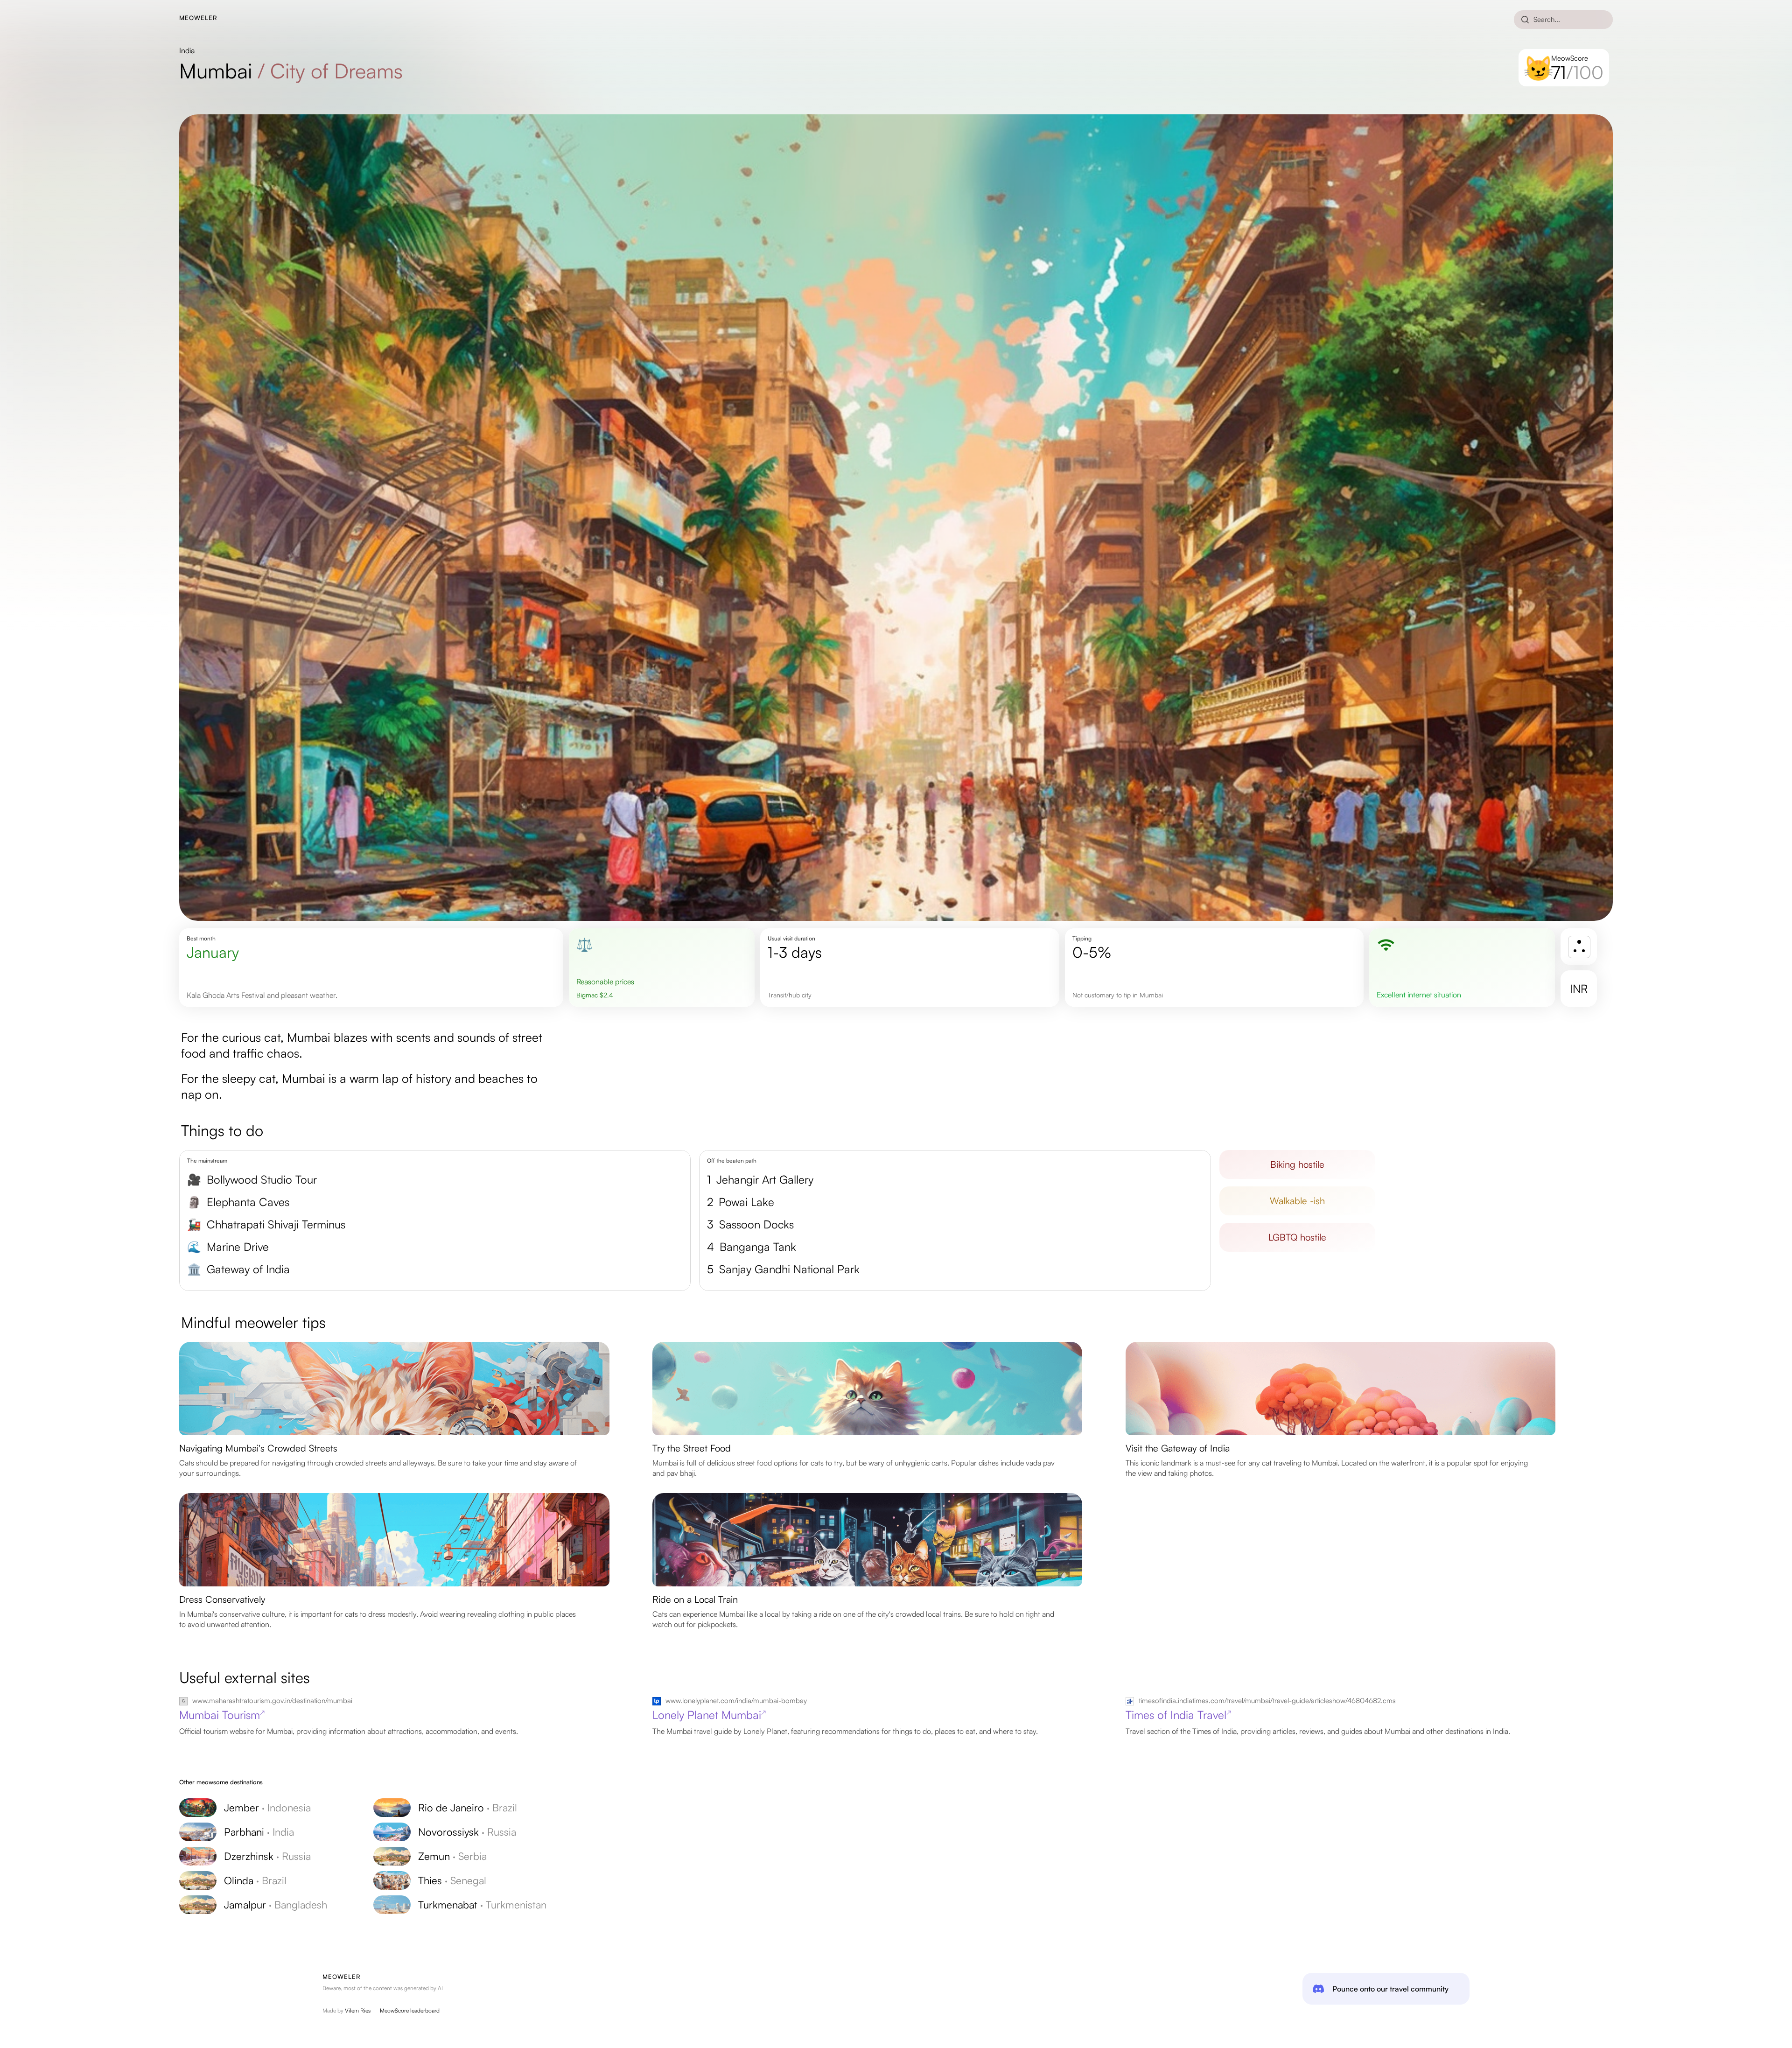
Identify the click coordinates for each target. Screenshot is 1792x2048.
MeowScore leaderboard (410, 2010)
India (187, 50)
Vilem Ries (358, 2010)
